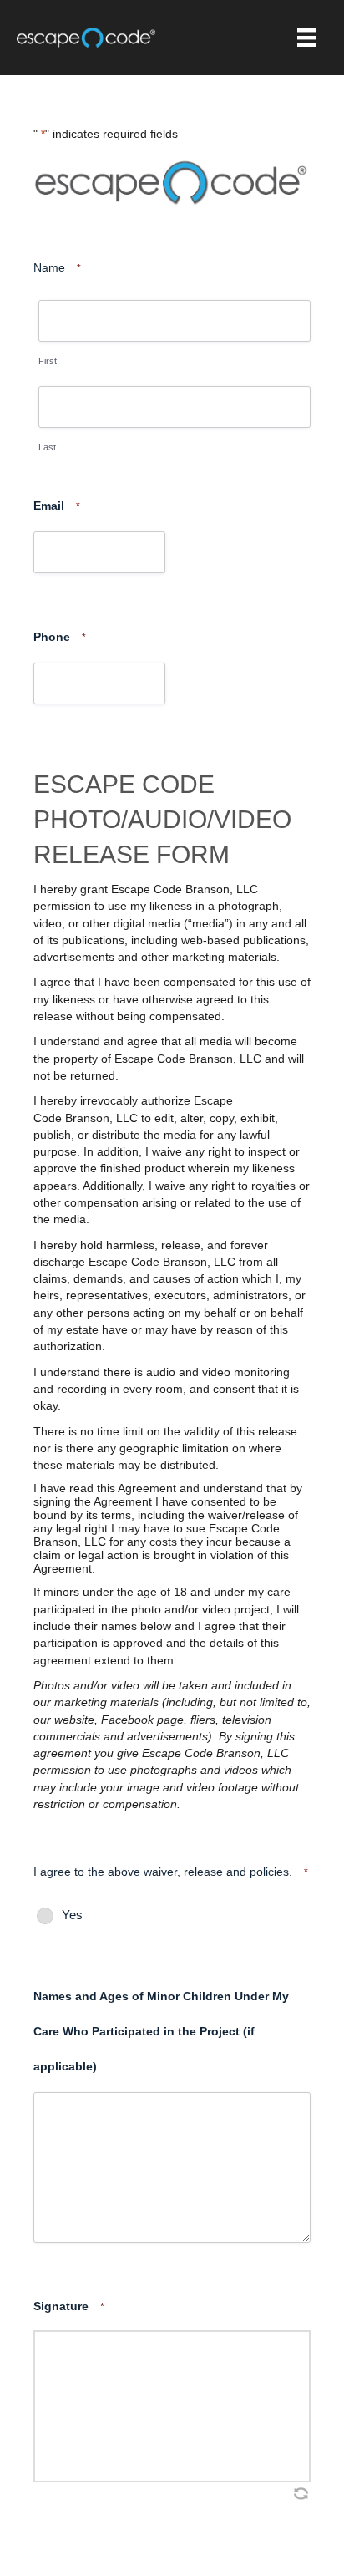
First (48, 361)
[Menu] (306, 38)
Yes (72, 1915)
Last (47, 447)
